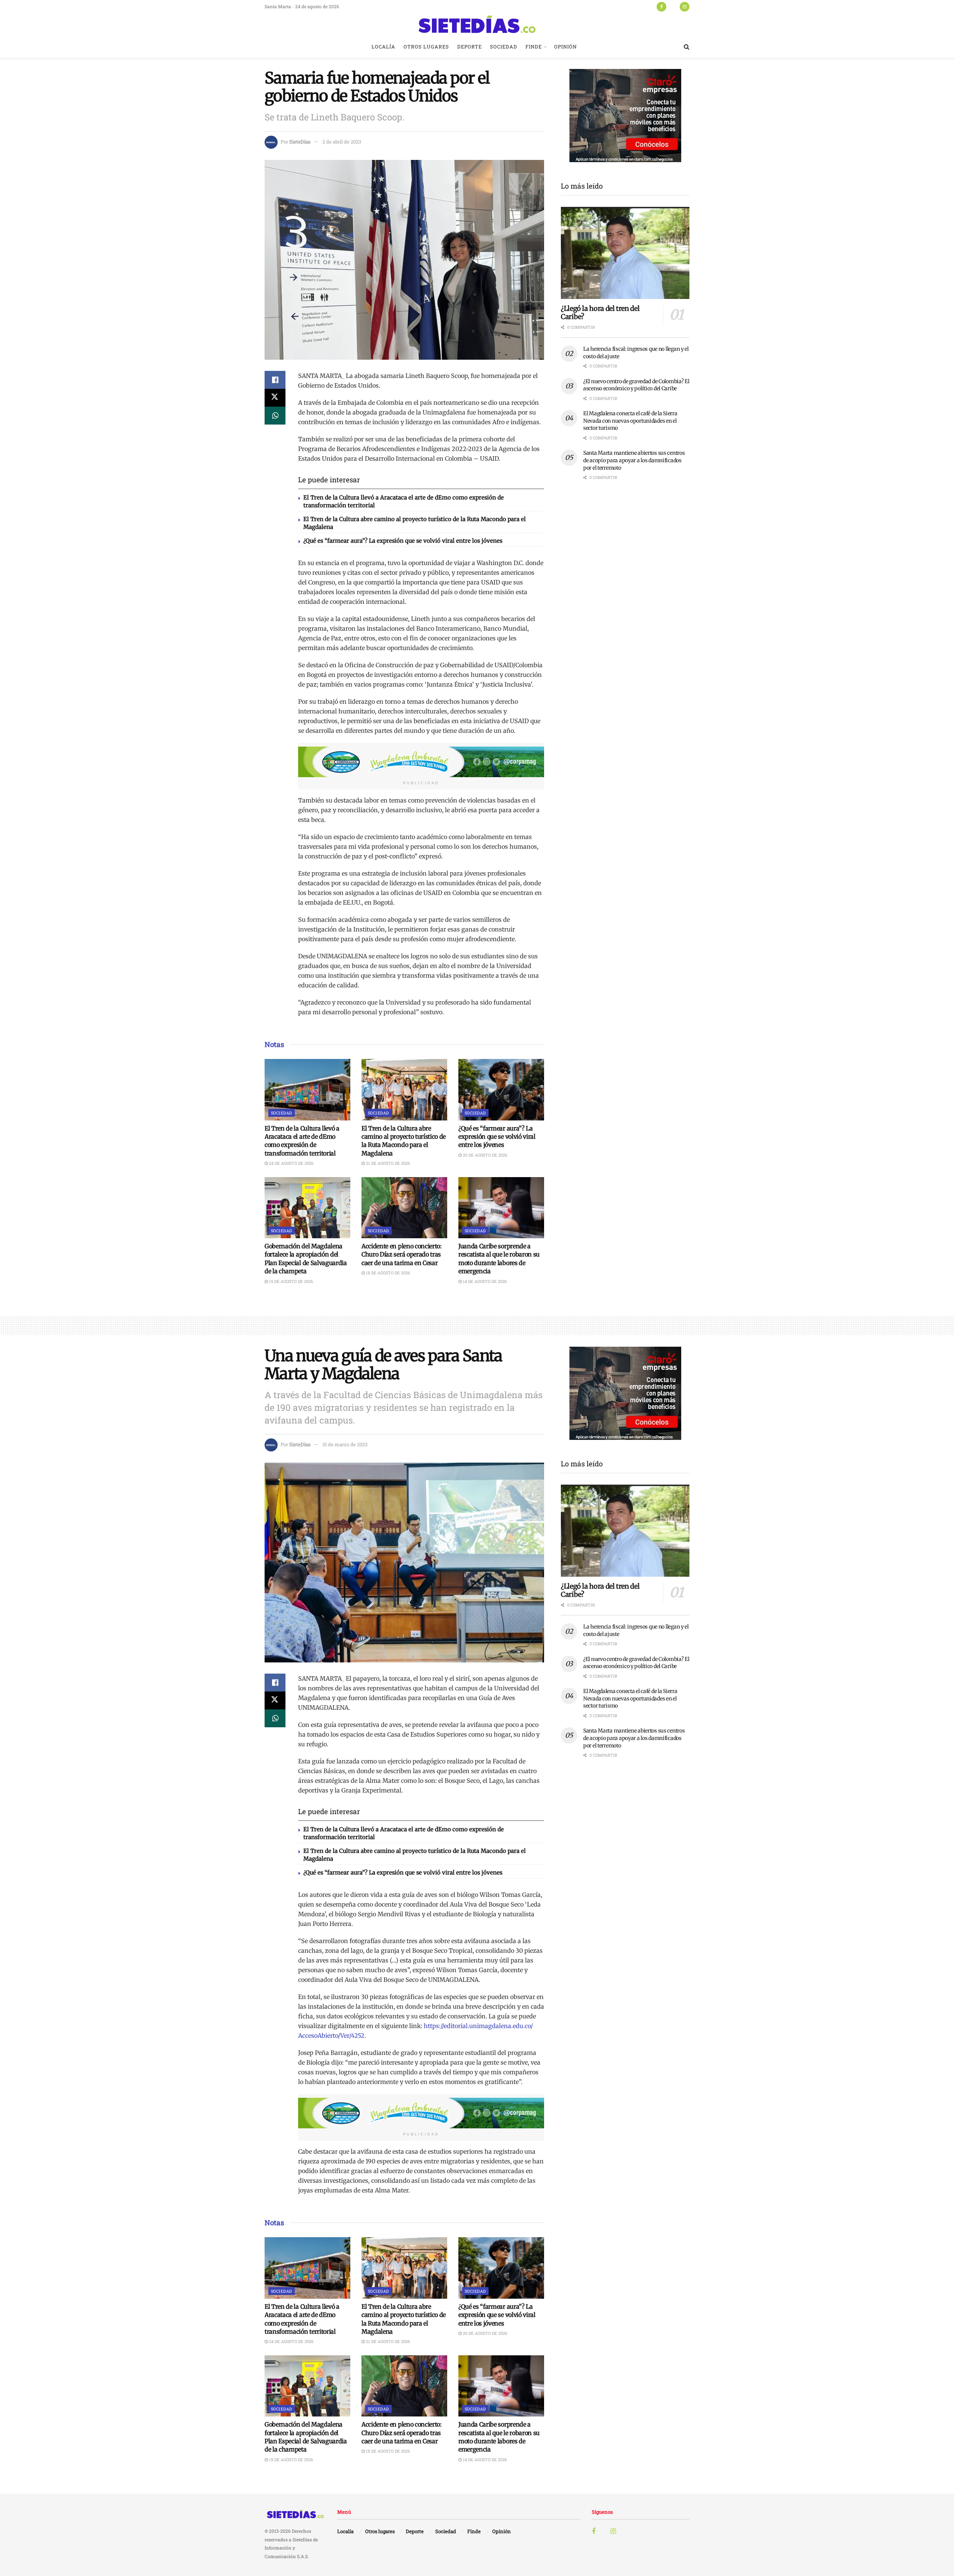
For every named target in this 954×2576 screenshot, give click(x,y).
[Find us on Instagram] (685, 6)
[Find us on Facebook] (661, 6)
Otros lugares (426, 47)
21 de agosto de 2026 (387, 1163)
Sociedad (504, 47)
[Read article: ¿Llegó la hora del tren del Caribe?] (625, 253)
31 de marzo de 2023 (345, 1444)
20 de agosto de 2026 (484, 1155)
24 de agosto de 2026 (291, 1163)
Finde (534, 47)
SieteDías (300, 142)
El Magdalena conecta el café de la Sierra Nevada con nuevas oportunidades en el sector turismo (630, 421)
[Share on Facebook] (275, 380)
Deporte (470, 47)
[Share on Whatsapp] (275, 416)
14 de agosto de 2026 (484, 1281)
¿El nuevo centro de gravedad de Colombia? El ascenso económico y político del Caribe (636, 385)
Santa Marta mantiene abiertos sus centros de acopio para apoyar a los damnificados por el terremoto (634, 460)
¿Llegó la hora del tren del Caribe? (600, 313)
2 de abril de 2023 (342, 142)
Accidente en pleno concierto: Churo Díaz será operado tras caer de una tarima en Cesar (402, 1254)
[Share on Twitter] (275, 398)
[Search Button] (687, 47)
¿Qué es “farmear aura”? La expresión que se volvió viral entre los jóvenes (403, 541)
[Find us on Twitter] (673, 6)
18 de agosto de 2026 (387, 1273)
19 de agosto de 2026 (290, 1281)
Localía (383, 47)
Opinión (566, 47)
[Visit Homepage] (477, 24)
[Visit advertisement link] (421, 762)
